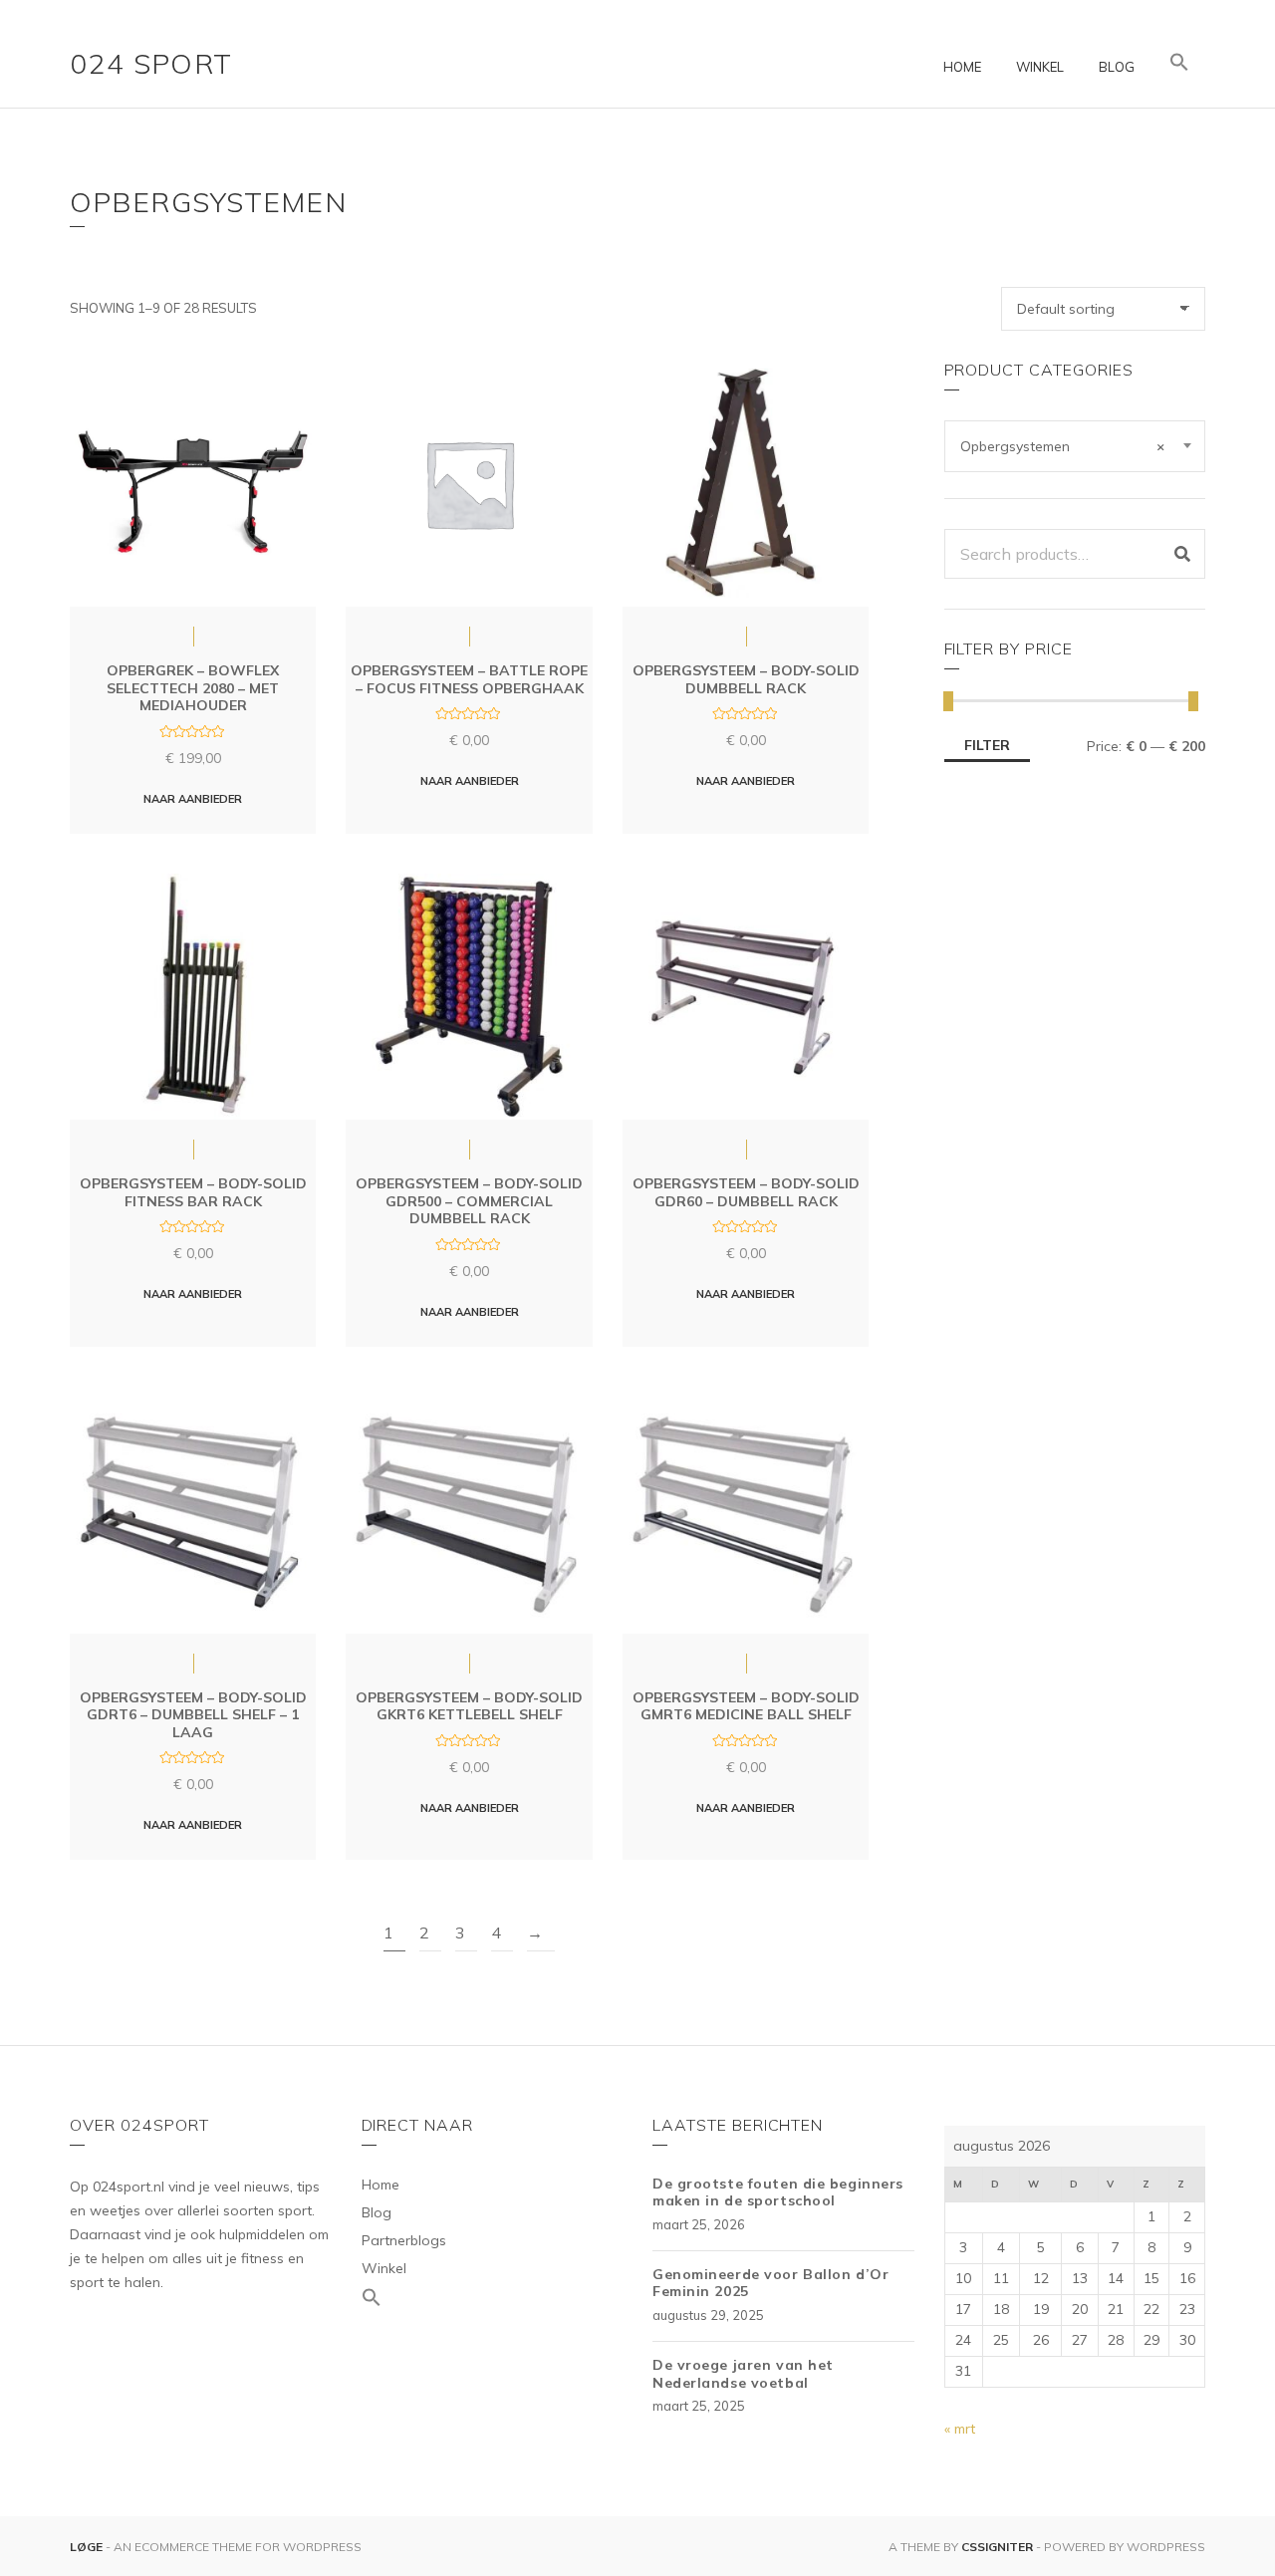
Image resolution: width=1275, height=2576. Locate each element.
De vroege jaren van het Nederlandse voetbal (743, 2374)
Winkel (1040, 67)
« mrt (960, 2429)
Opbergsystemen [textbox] (1063, 446)
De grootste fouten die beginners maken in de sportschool (778, 2192)
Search (1182, 554)
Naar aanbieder (193, 799)
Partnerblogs (404, 2240)
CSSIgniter (997, 2547)
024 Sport (151, 63)
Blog (1117, 67)
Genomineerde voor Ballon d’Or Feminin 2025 (770, 2283)
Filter (987, 745)
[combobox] (1075, 446)
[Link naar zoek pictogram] (1179, 63)
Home (962, 67)
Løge (88, 2547)
